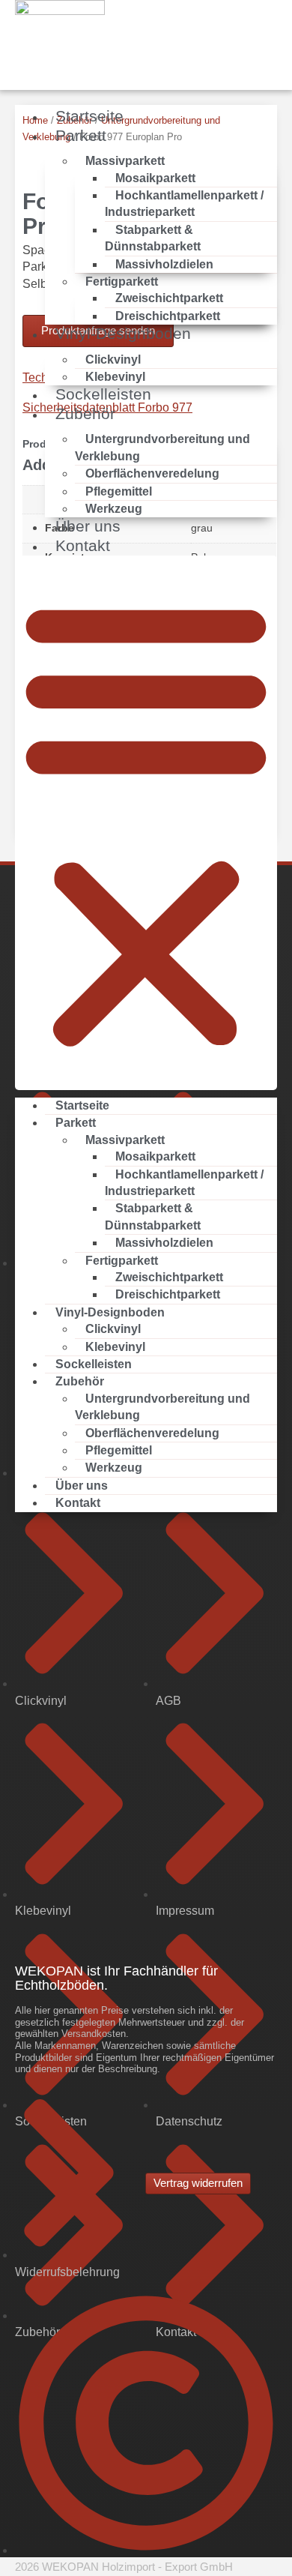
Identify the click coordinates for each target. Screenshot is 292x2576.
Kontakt (83, 545)
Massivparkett (125, 161)
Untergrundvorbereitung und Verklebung (162, 447)
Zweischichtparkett (169, 298)
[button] (146, 823)
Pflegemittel (119, 491)
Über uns (82, 1486)
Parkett (81, 135)
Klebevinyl (115, 1347)
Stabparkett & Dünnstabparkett (153, 238)
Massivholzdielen (164, 264)
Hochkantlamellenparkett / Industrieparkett (184, 204)
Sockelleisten (94, 1364)
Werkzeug (114, 1468)
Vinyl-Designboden (123, 333)
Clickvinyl (113, 359)
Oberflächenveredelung (152, 473)
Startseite (82, 1105)
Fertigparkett (122, 282)
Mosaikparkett (155, 178)
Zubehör (85, 413)
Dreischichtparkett (168, 1294)
